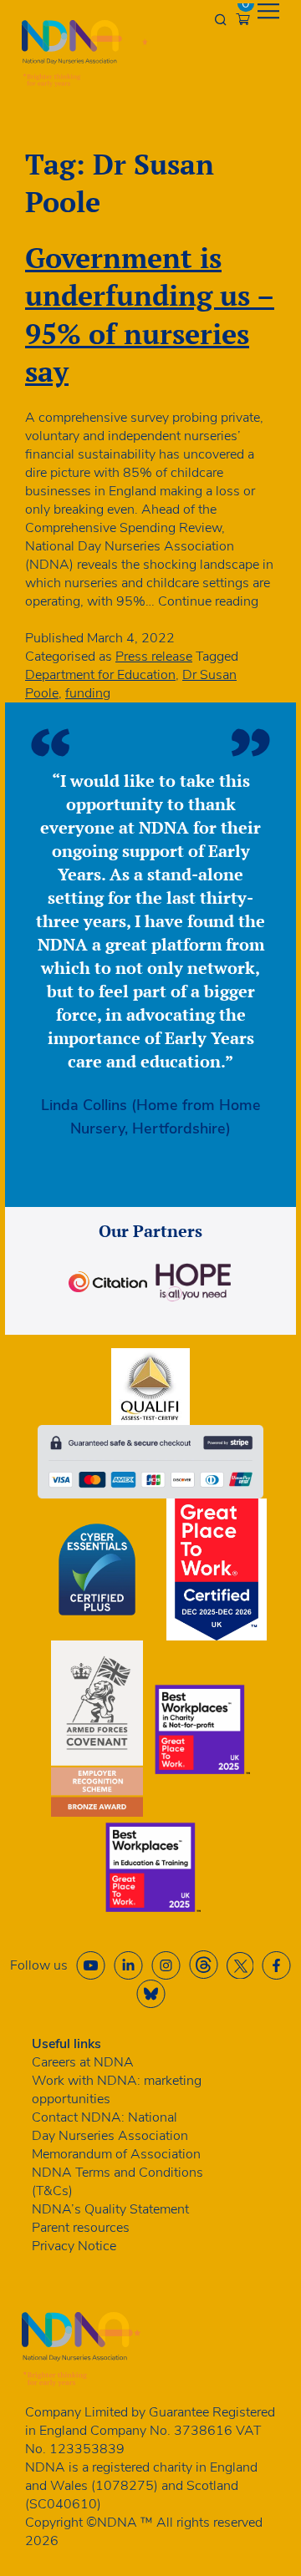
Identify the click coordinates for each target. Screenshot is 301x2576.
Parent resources (81, 2228)
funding (88, 693)
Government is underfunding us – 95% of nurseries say (150, 314)
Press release (154, 657)
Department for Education (100, 675)
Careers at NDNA (83, 2062)
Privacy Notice (74, 2246)
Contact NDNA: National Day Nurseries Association (110, 2127)
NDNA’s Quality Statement (110, 2209)
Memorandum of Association (116, 2154)
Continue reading (208, 601)
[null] (204, 1965)
